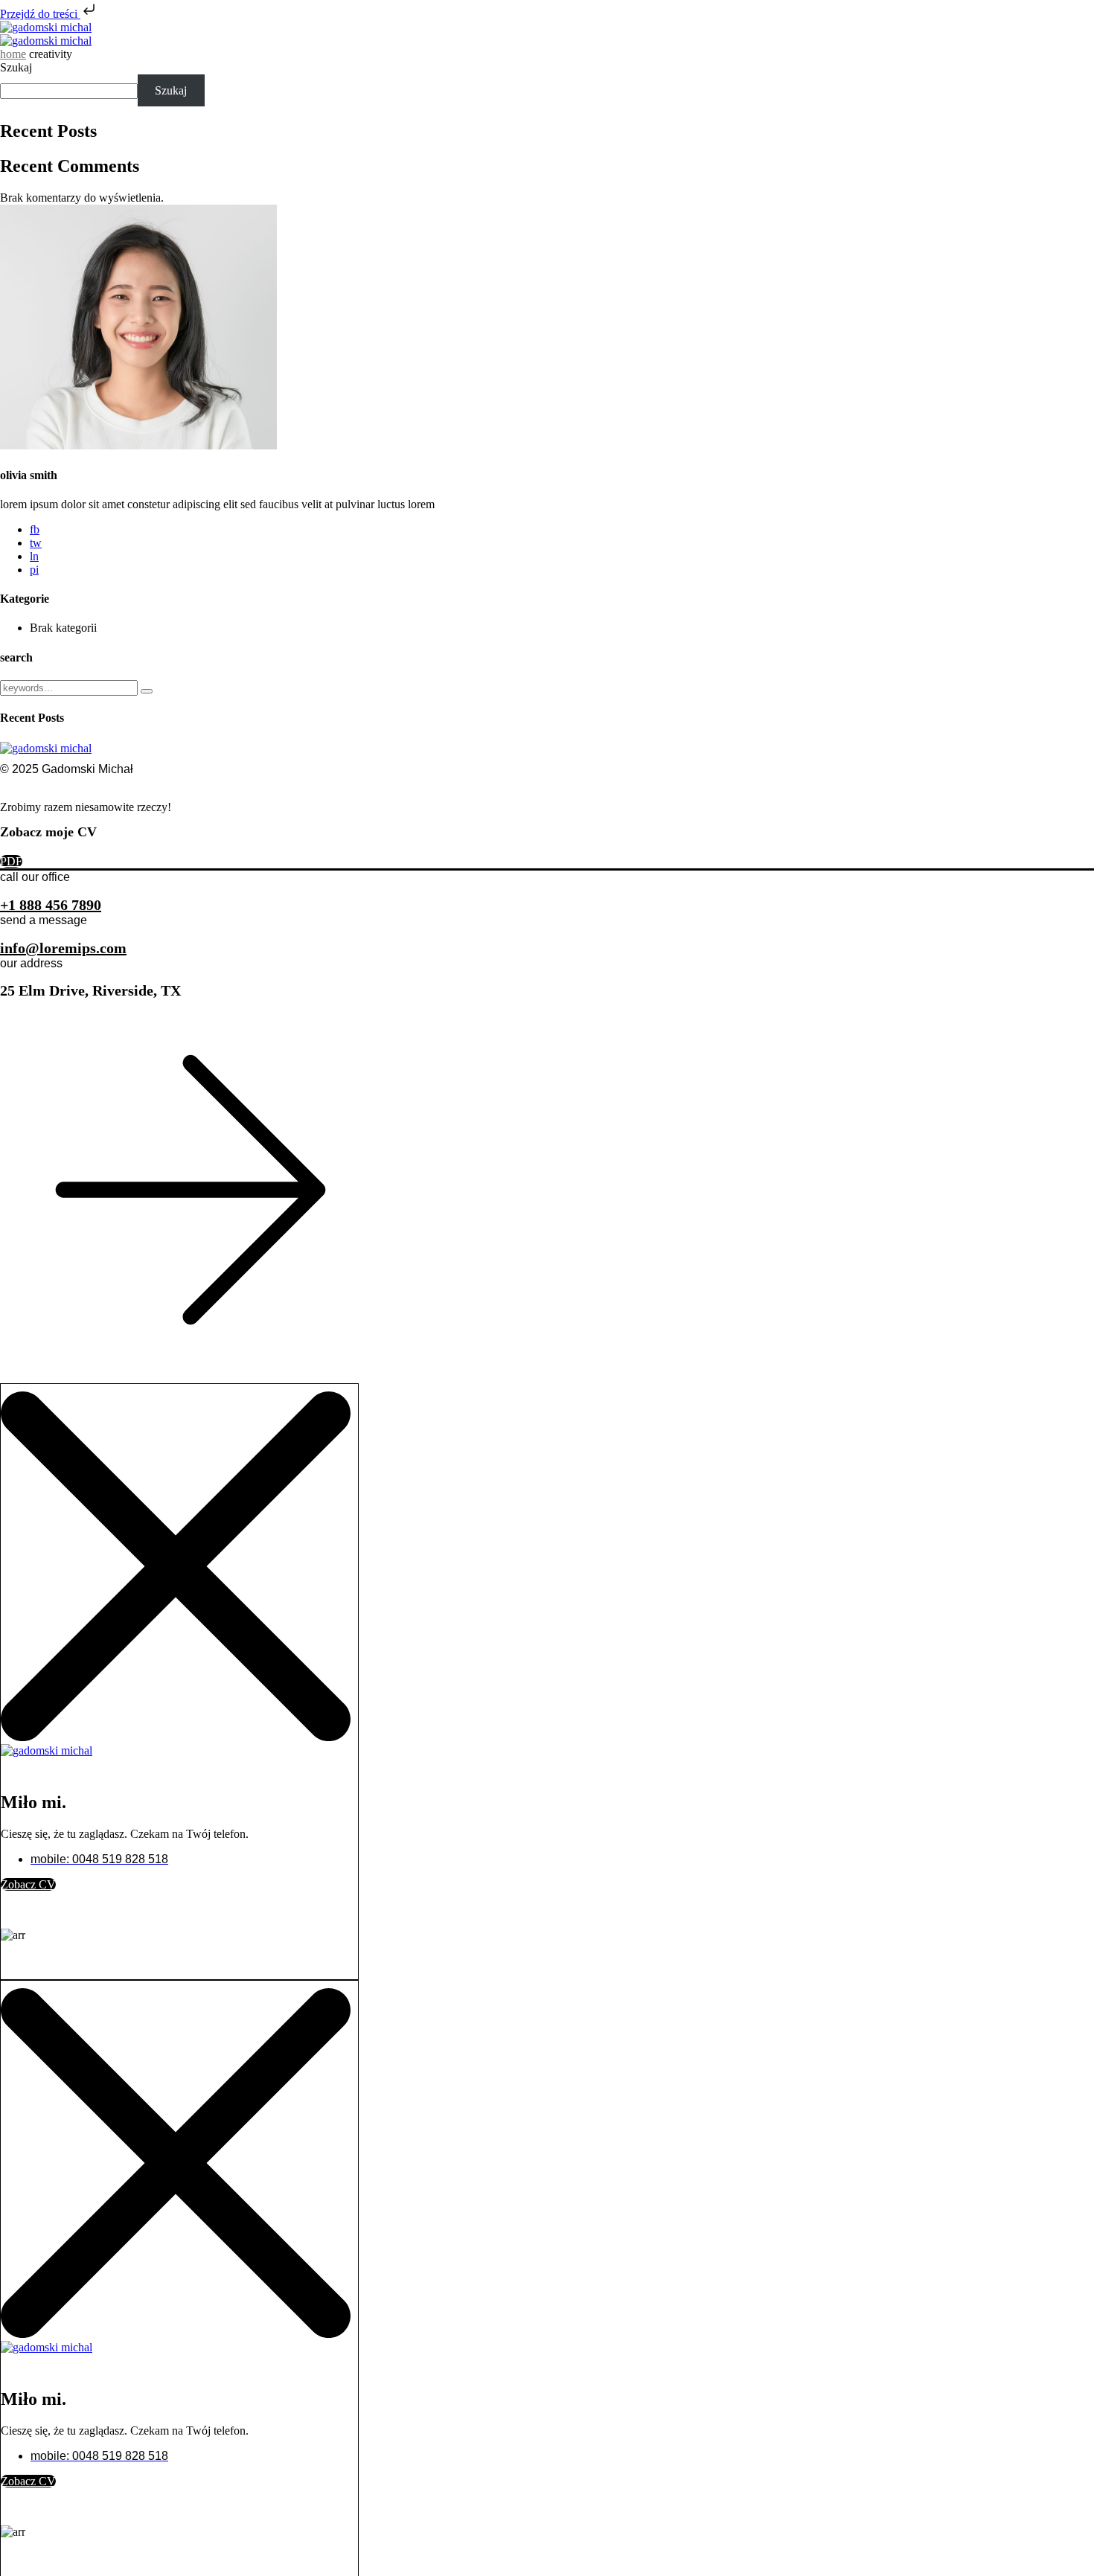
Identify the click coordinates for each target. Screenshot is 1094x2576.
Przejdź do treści (40, 14)
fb (35, 529)
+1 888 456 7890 (51, 905)
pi (34, 570)
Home (13, 54)
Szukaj (16, 67)
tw (36, 543)
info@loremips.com (63, 948)
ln (34, 556)
